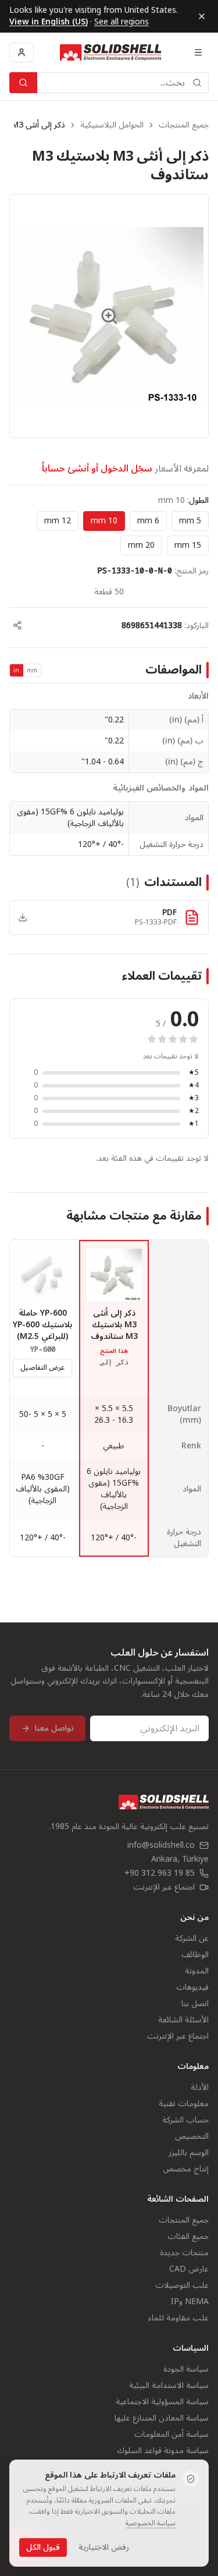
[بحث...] (23, 83)
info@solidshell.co (161, 1845)
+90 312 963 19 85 (160, 1873)
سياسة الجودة (186, 2369)
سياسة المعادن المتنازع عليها (162, 2418)
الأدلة (200, 2087)
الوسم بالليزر (189, 2152)
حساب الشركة (185, 2120)
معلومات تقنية (184, 2104)
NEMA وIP (190, 2302)
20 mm (141, 545)
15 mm (188, 545)
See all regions (121, 22)
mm (32, 670)
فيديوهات (192, 1987)
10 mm (104, 521)
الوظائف (195, 1955)
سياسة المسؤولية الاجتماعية (162, 2402)
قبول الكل (43, 2547)
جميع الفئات (188, 2236)
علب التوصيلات (182, 2285)
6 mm (148, 521)
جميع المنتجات (184, 125)
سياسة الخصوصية (151, 2523)
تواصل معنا (54, 1728)
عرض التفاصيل (42, 1368)
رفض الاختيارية (104, 2547)
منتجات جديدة (184, 2253)
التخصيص (192, 2136)
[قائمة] (198, 52)
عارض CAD (189, 2269)
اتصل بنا (195, 2003)
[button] (109, 316)
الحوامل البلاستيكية (112, 125)
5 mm (190, 521)
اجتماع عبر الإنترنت (164, 1887)
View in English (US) (49, 22)
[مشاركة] (17, 625)
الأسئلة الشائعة (183, 2020)
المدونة (197, 1971)
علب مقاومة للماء (178, 2318)
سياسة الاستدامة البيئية (169, 2385)
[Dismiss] (202, 16)
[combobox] (123, 83)
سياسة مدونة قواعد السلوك (163, 2451)
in (17, 670)
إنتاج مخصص (186, 2169)
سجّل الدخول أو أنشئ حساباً (97, 469)
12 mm (58, 521)
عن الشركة (192, 1938)
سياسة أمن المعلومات (171, 2434)
